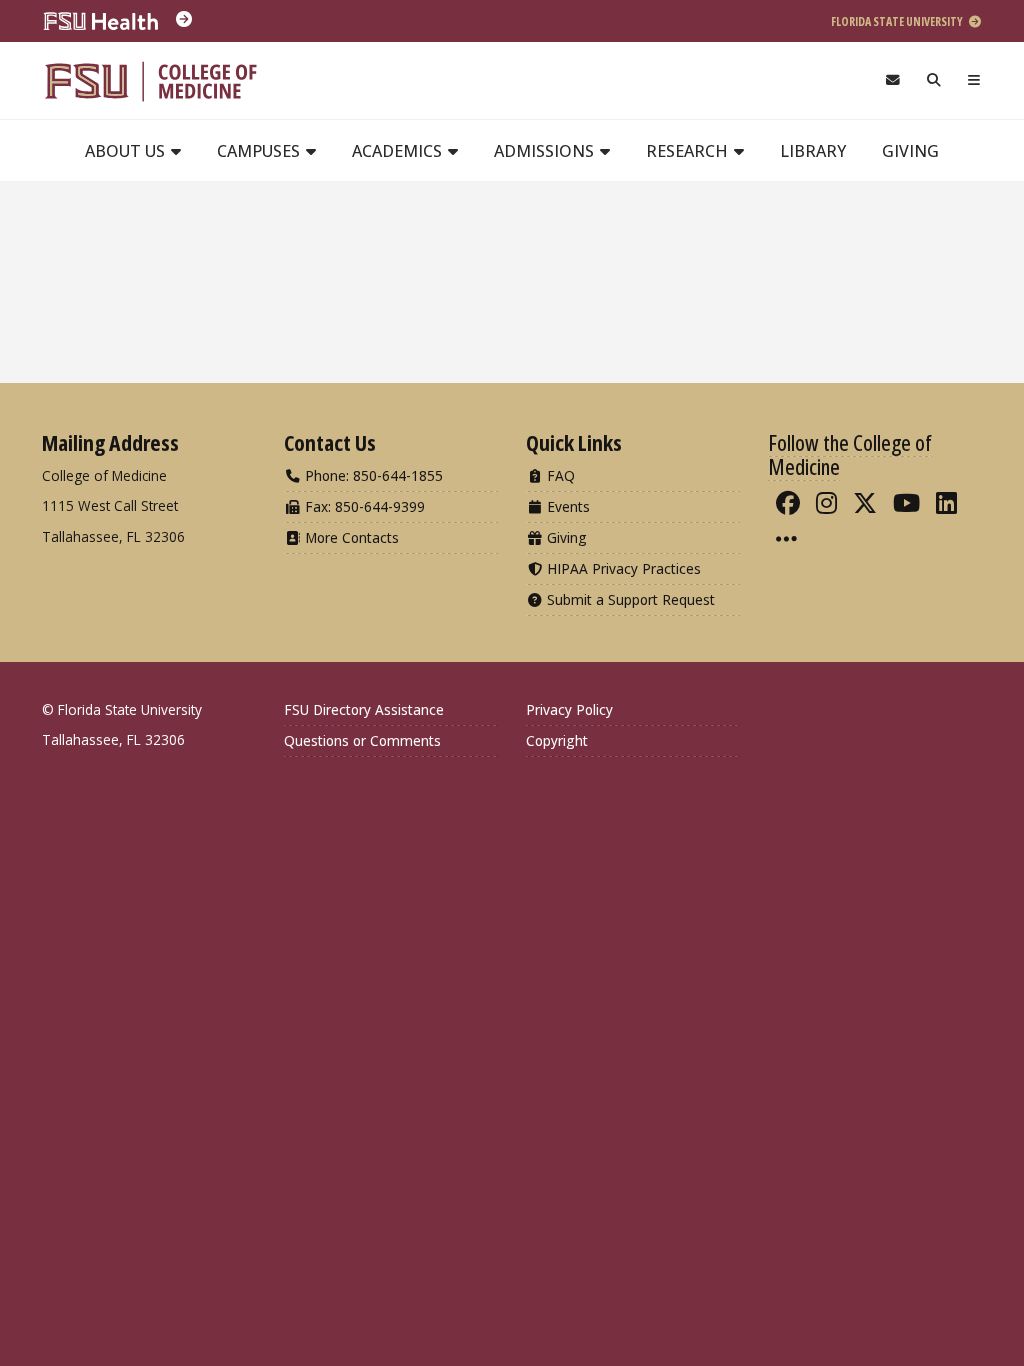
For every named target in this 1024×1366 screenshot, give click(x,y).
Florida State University (898, 21)
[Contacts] (892, 80)
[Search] (934, 80)
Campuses (260, 151)
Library (813, 151)
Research (689, 151)
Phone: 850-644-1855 (372, 475)
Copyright (557, 740)
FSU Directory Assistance (364, 709)
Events (566, 506)
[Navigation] (974, 80)
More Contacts (350, 537)
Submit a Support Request (629, 599)
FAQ (559, 475)
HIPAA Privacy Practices (622, 568)
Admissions (546, 151)
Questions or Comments (362, 740)
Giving (910, 151)
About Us (127, 151)
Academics (399, 151)
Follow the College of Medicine (850, 454)
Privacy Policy (569, 709)
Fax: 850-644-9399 (363, 506)
